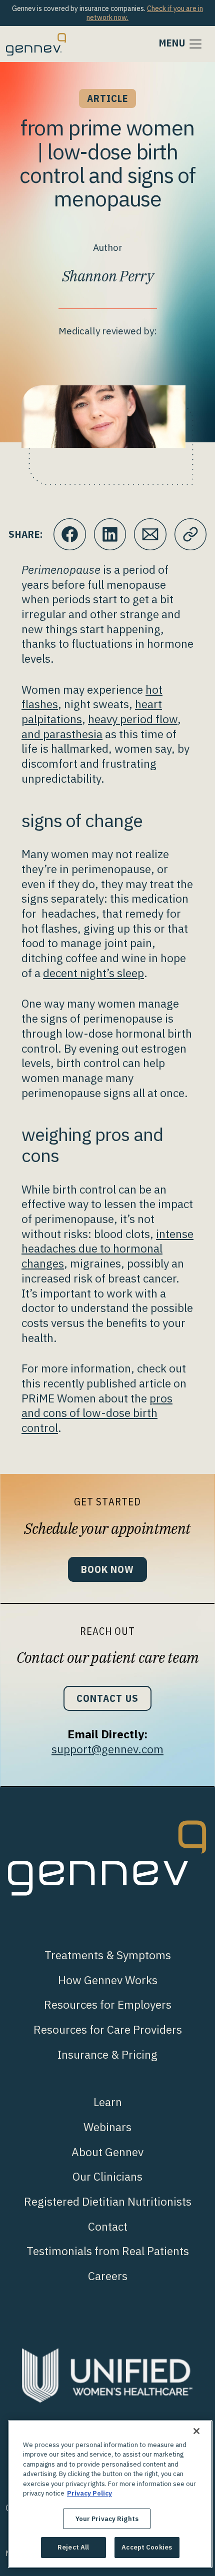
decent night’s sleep (93, 973)
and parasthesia (62, 734)
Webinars (107, 2127)
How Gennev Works (108, 1980)
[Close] (196, 2431)
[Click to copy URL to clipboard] (191, 535)
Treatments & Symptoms (108, 1955)
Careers (108, 2276)
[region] (110, 2494)
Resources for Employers (108, 2004)
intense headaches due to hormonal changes (107, 1249)
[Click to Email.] (150, 535)
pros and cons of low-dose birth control (97, 1413)
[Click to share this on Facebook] (70, 535)
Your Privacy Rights (107, 2519)
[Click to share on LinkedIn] (110, 535)
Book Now (107, 1569)
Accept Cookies (147, 2547)
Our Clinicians (107, 2176)
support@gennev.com (107, 1749)
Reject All (73, 2547)
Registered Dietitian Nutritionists (108, 2201)
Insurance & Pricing (107, 2054)
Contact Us (107, 1698)
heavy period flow (133, 719)
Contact (108, 2226)
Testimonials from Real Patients (108, 2251)
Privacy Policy (89, 2493)
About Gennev (107, 2152)
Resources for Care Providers (108, 2029)
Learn (108, 2102)
